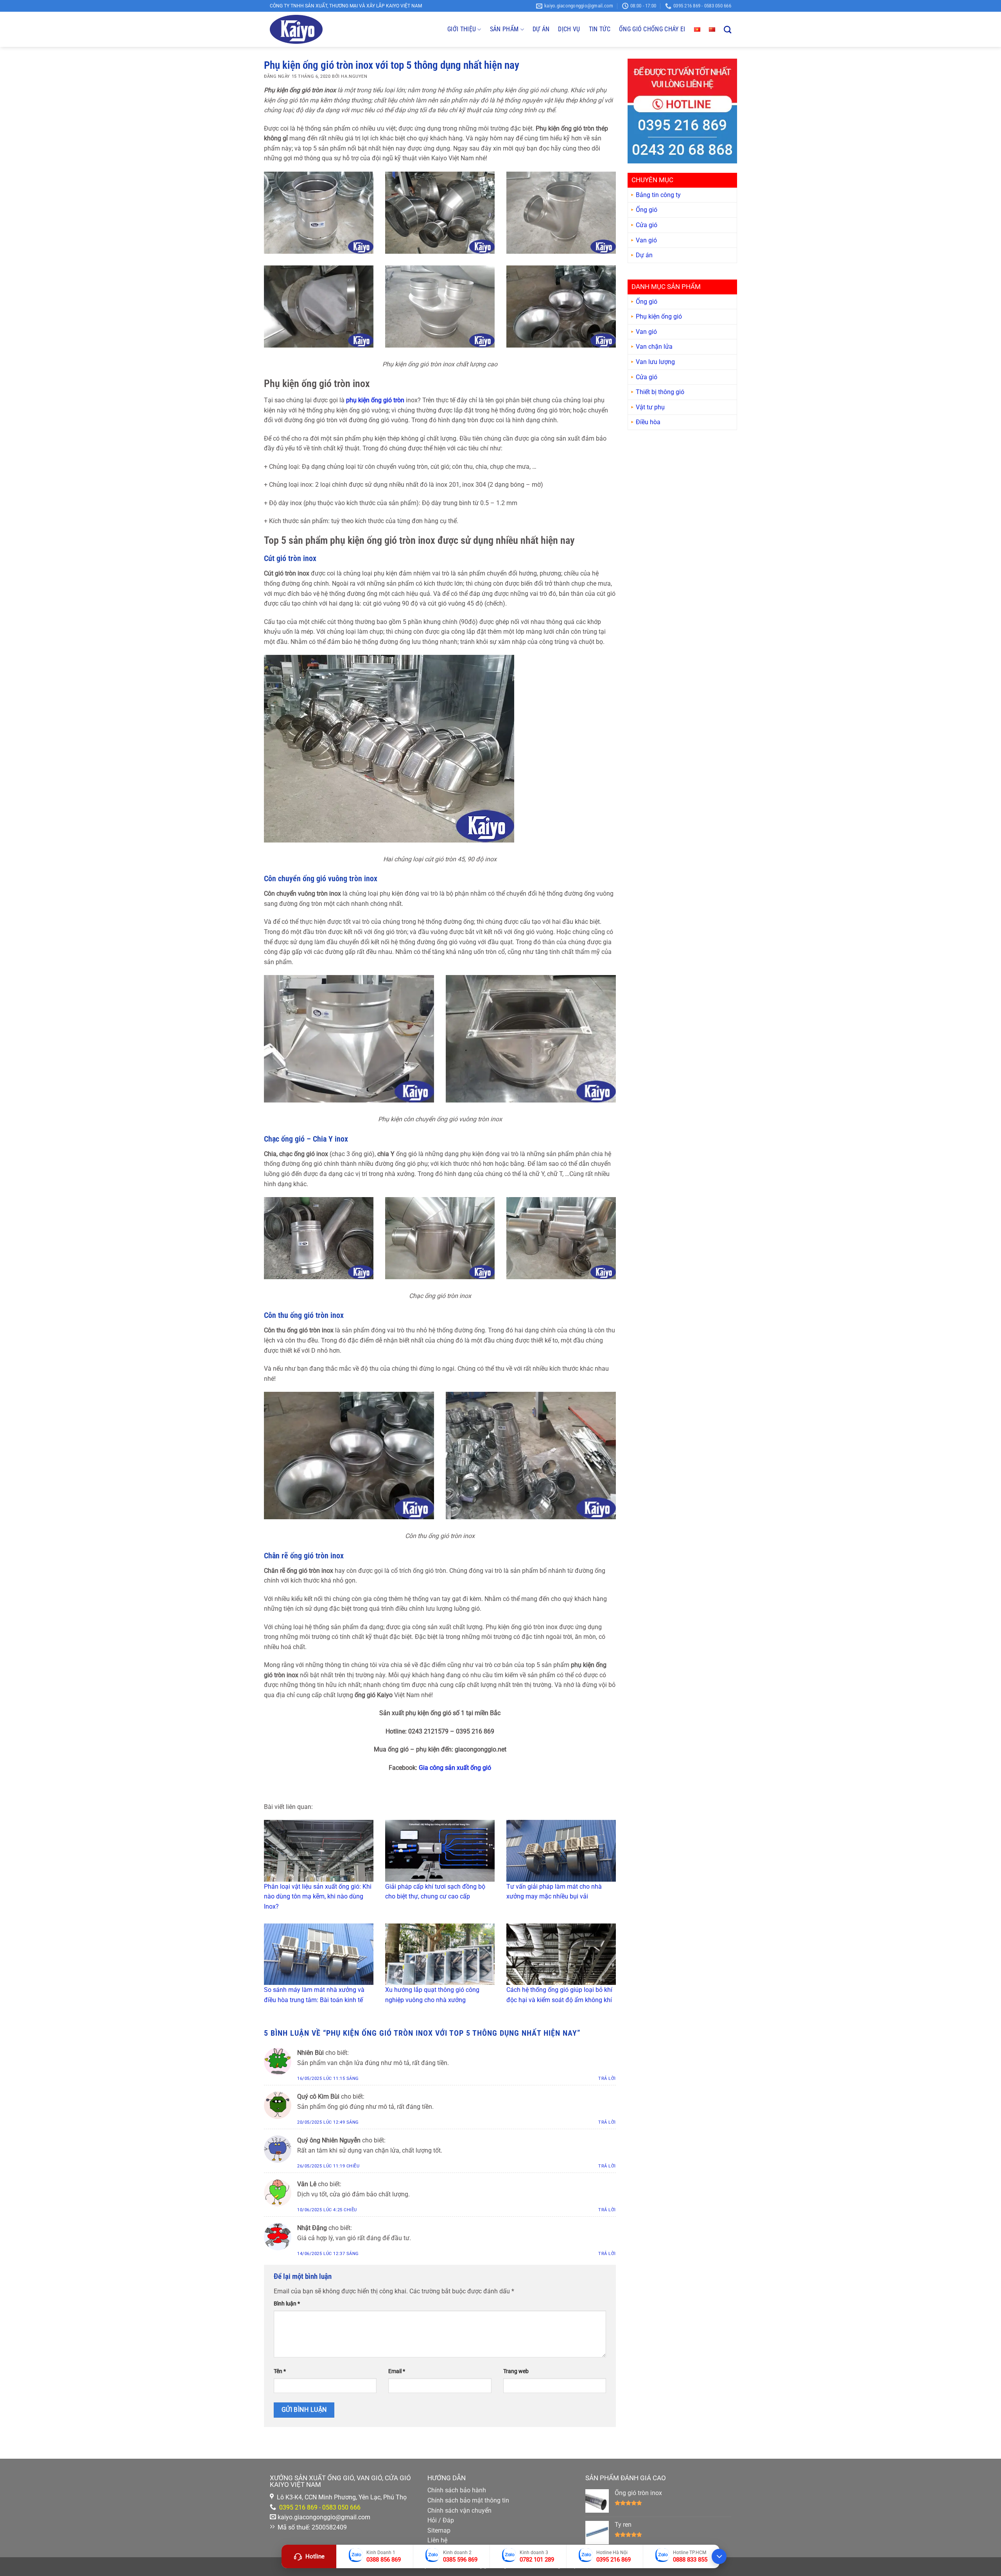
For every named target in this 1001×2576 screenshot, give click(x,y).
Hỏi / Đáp (441, 2520)
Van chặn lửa (654, 347)
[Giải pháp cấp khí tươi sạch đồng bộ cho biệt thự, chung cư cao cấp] (440, 1851)
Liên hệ (437, 2540)
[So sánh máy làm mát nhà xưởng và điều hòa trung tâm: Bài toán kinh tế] (319, 1954)
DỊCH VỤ (569, 29)
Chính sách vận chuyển (459, 2511)
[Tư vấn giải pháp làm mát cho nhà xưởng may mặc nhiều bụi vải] (561, 1851)
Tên (280, 2371)
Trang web (516, 2371)
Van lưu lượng (655, 362)
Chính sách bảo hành (457, 2490)
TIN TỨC (600, 29)
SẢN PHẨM (504, 29)
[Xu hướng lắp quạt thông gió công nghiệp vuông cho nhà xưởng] (440, 1954)
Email (397, 2371)
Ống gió (647, 210)
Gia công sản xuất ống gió (455, 1768)
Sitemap (439, 2530)
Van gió (646, 240)
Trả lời (607, 2079)
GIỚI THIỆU (462, 29)
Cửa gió (647, 225)
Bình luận (287, 2304)
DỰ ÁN (541, 29)
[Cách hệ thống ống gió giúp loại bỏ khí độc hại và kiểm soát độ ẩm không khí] (561, 1954)
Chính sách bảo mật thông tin (468, 2500)
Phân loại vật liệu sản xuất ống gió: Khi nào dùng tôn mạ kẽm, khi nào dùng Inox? (318, 1897)
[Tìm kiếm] (727, 30)
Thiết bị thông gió (660, 392)
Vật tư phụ (650, 407)
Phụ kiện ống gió (659, 317)
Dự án (644, 255)
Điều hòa (648, 422)
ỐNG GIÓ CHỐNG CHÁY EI (652, 29)
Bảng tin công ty (658, 195)
